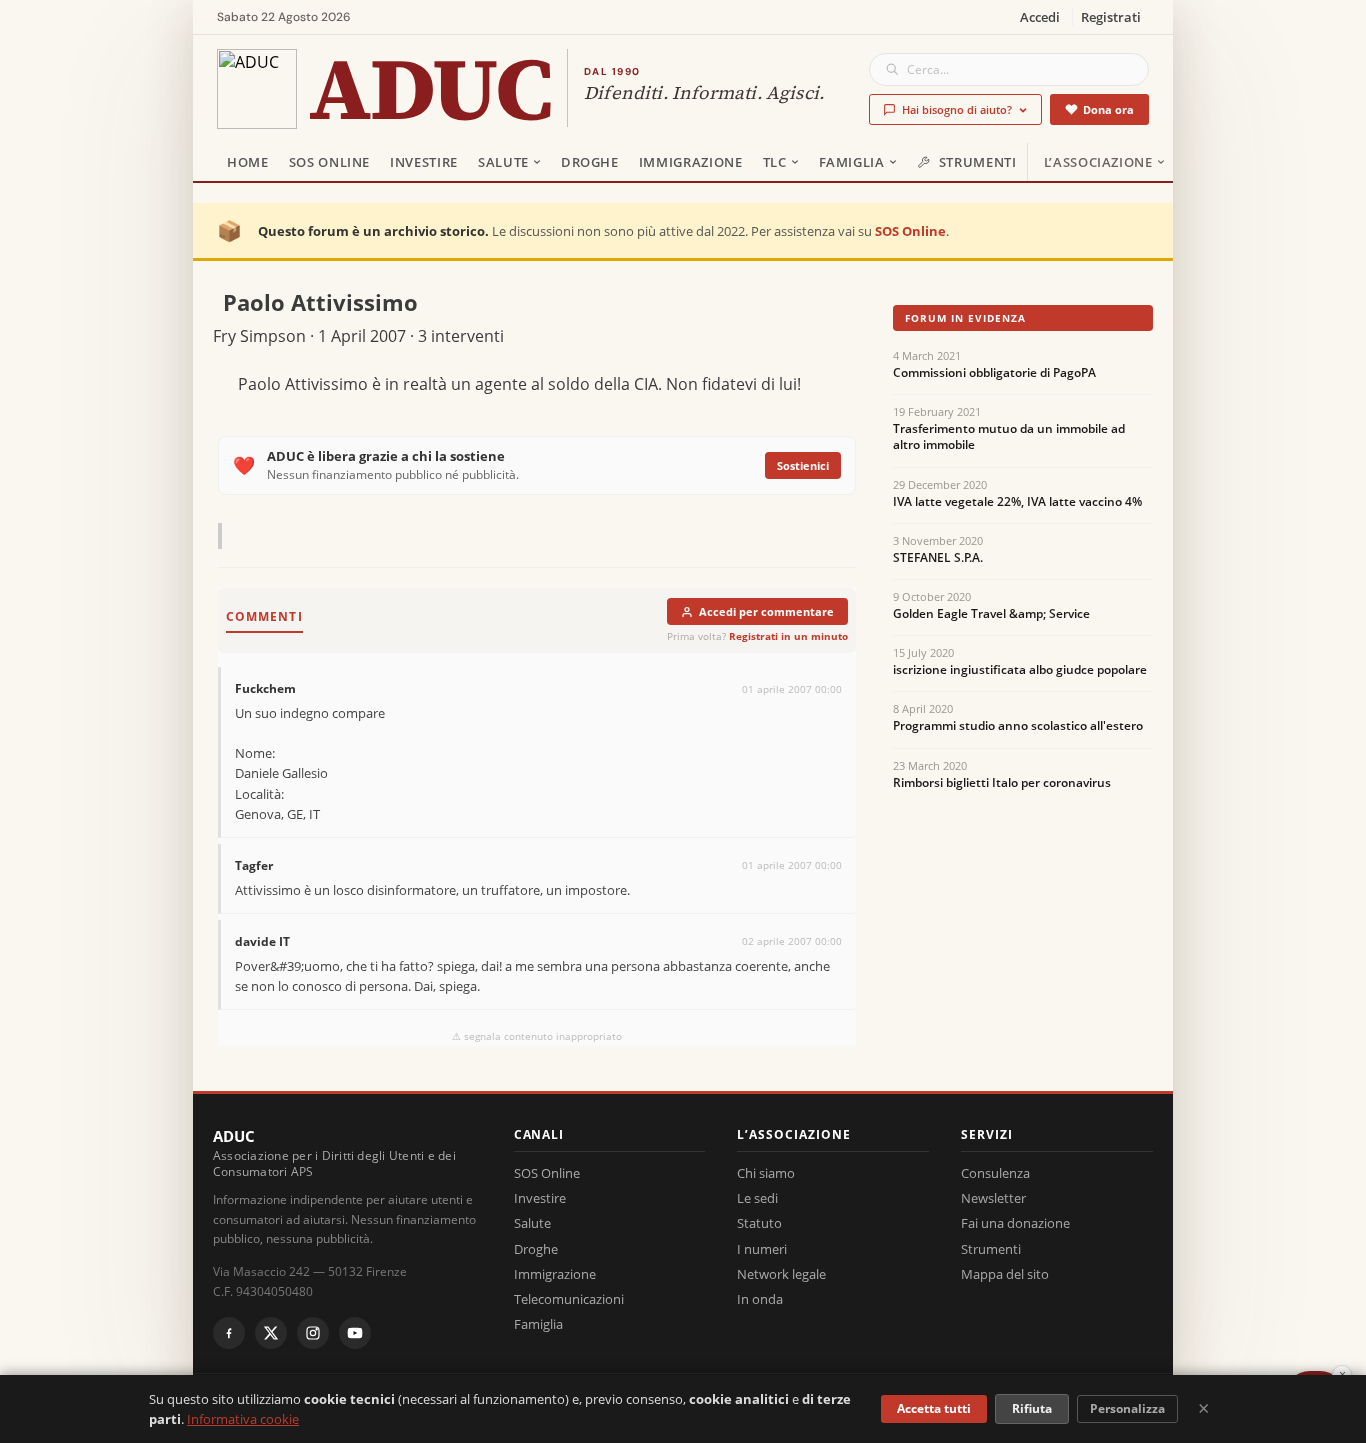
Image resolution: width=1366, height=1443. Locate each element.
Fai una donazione (1015, 1223)
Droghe (590, 162)
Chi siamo (766, 1173)
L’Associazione (1098, 162)
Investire (424, 162)
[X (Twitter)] (271, 1333)
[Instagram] (313, 1333)
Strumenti (978, 162)
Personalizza (1127, 1408)
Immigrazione (691, 162)
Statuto (759, 1223)
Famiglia (852, 162)
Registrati (1111, 17)
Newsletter (993, 1198)
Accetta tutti (934, 1408)
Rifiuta (1032, 1408)
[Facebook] (229, 1333)
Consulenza (995, 1173)
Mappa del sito (1005, 1274)
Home (248, 162)
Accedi (1040, 17)
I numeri (762, 1249)
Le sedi (757, 1198)
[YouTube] (355, 1333)
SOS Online (330, 162)
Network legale (781, 1274)
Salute (503, 162)
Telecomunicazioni (569, 1299)
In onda (760, 1299)
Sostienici (803, 465)
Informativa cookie (243, 1419)
